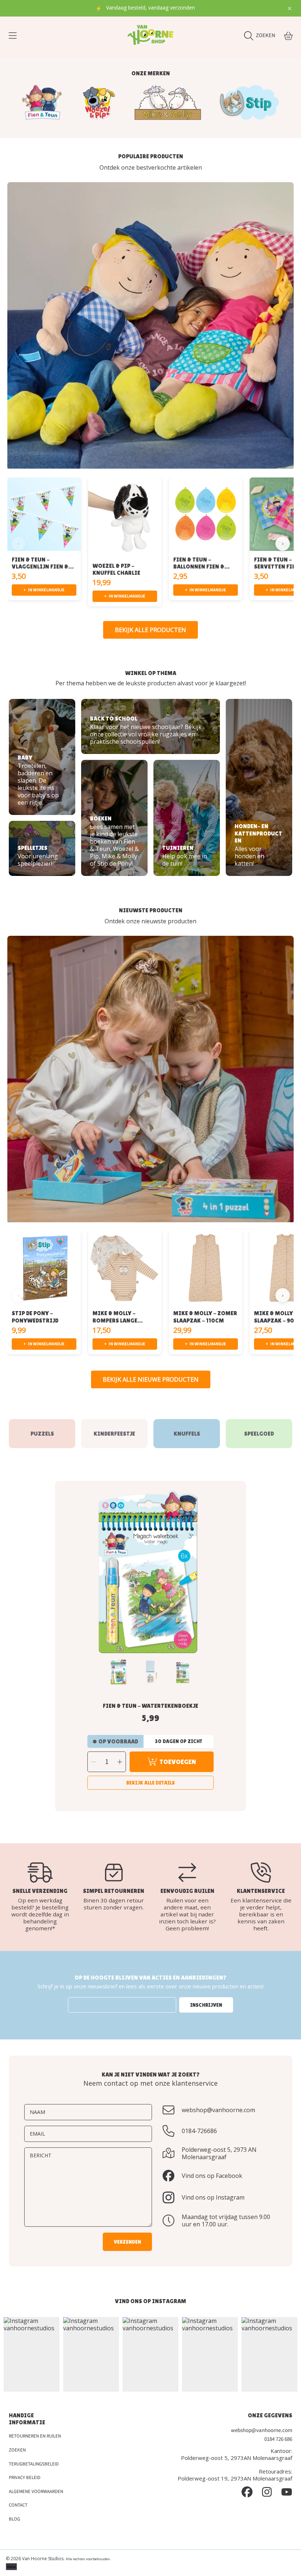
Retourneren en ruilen (35, 2436)
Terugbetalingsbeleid (34, 2464)
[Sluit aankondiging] (290, 8)
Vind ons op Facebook (212, 2176)
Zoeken (17, 2450)
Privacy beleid (25, 2478)
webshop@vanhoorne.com (218, 2110)
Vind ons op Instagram (213, 2197)
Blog (14, 2519)
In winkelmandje (44, 590)
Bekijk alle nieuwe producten (151, 1379)
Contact (18, 2505)
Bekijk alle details (150, 1783)
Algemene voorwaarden (36, 2492)
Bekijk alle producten (150, 630)
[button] (13, 36)
